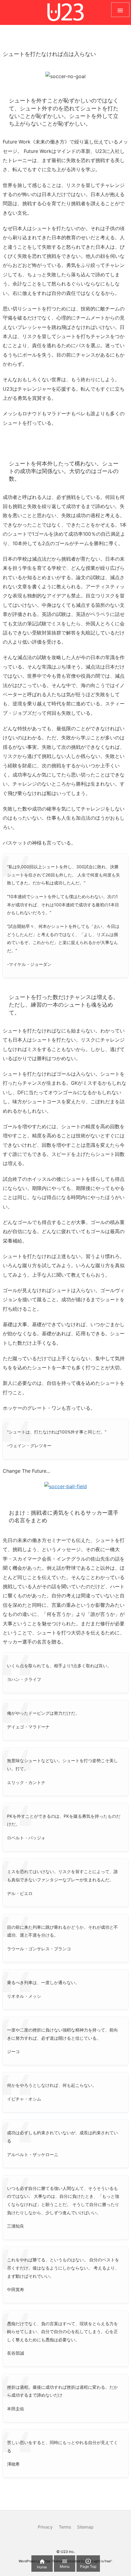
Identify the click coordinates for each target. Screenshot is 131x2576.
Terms (65, 2527)
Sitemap (85, 2527)
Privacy (45, 2527)
